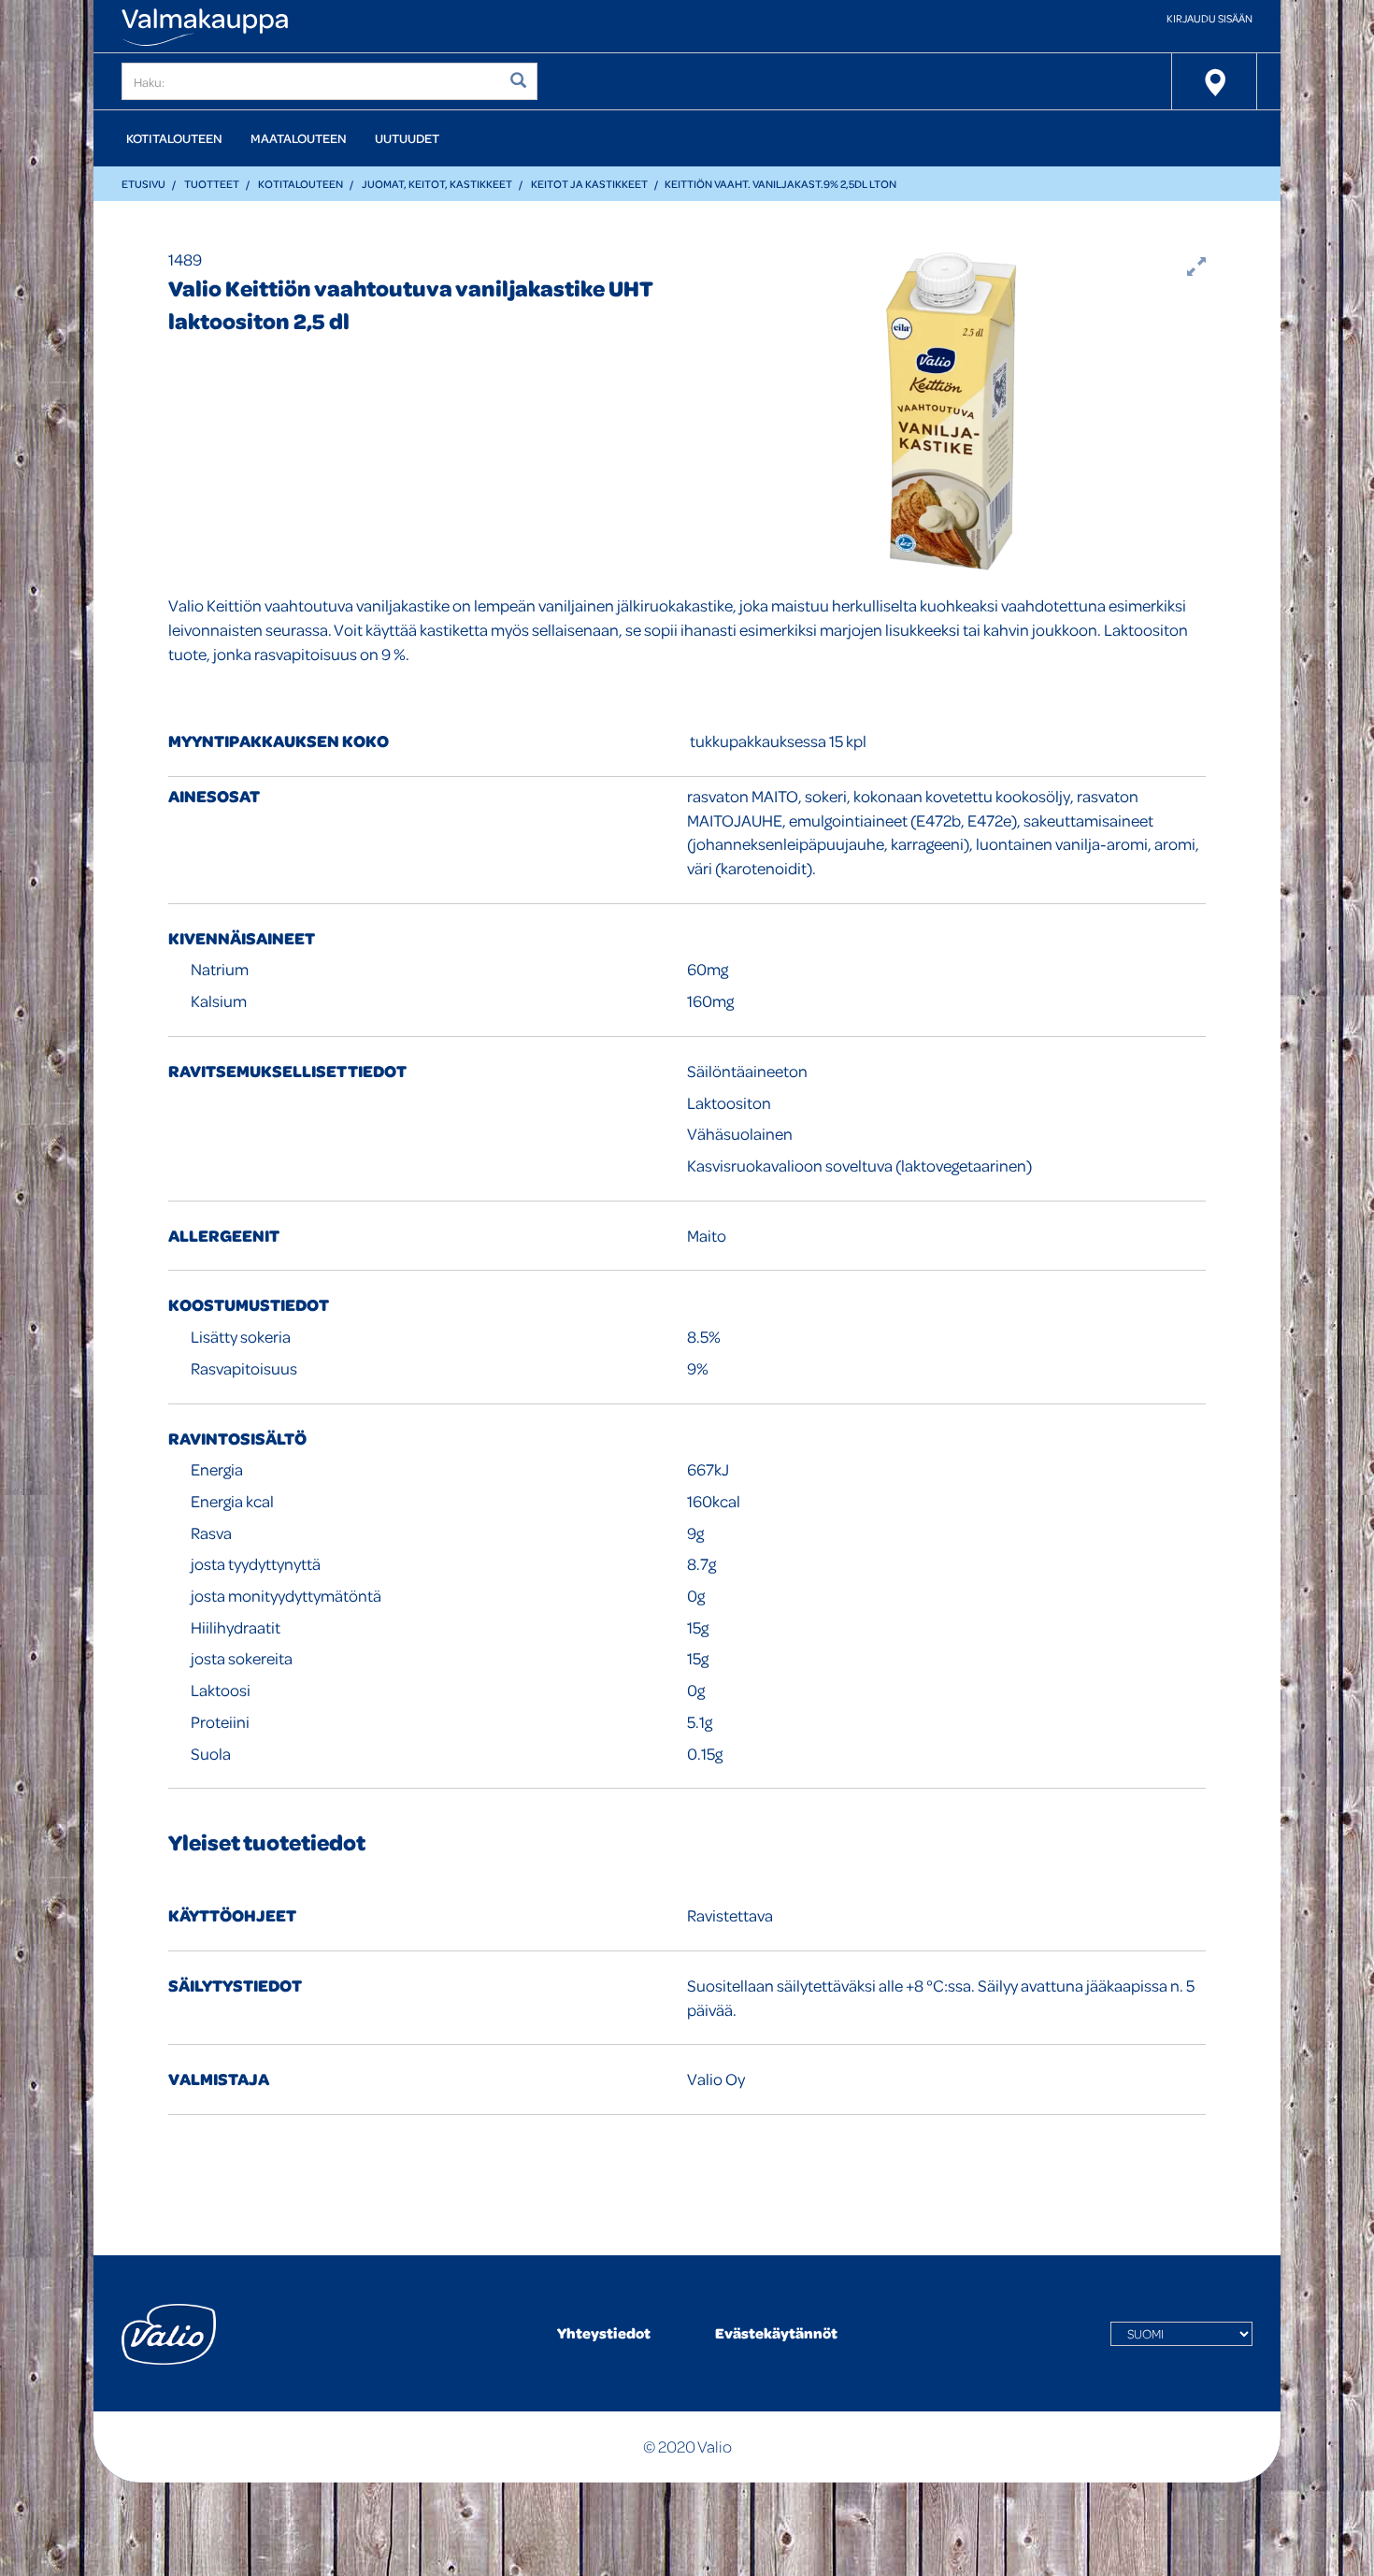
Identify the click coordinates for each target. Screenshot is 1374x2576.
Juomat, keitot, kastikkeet (437, 184)
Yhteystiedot (604, 2333)
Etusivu (143, 184)
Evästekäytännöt (776, 2333)
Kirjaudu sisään (1209, 18)
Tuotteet (212, 184)
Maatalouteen (299, 138)
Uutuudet (407, 138)
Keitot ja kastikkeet (589, 184)
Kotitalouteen (174, 138)
